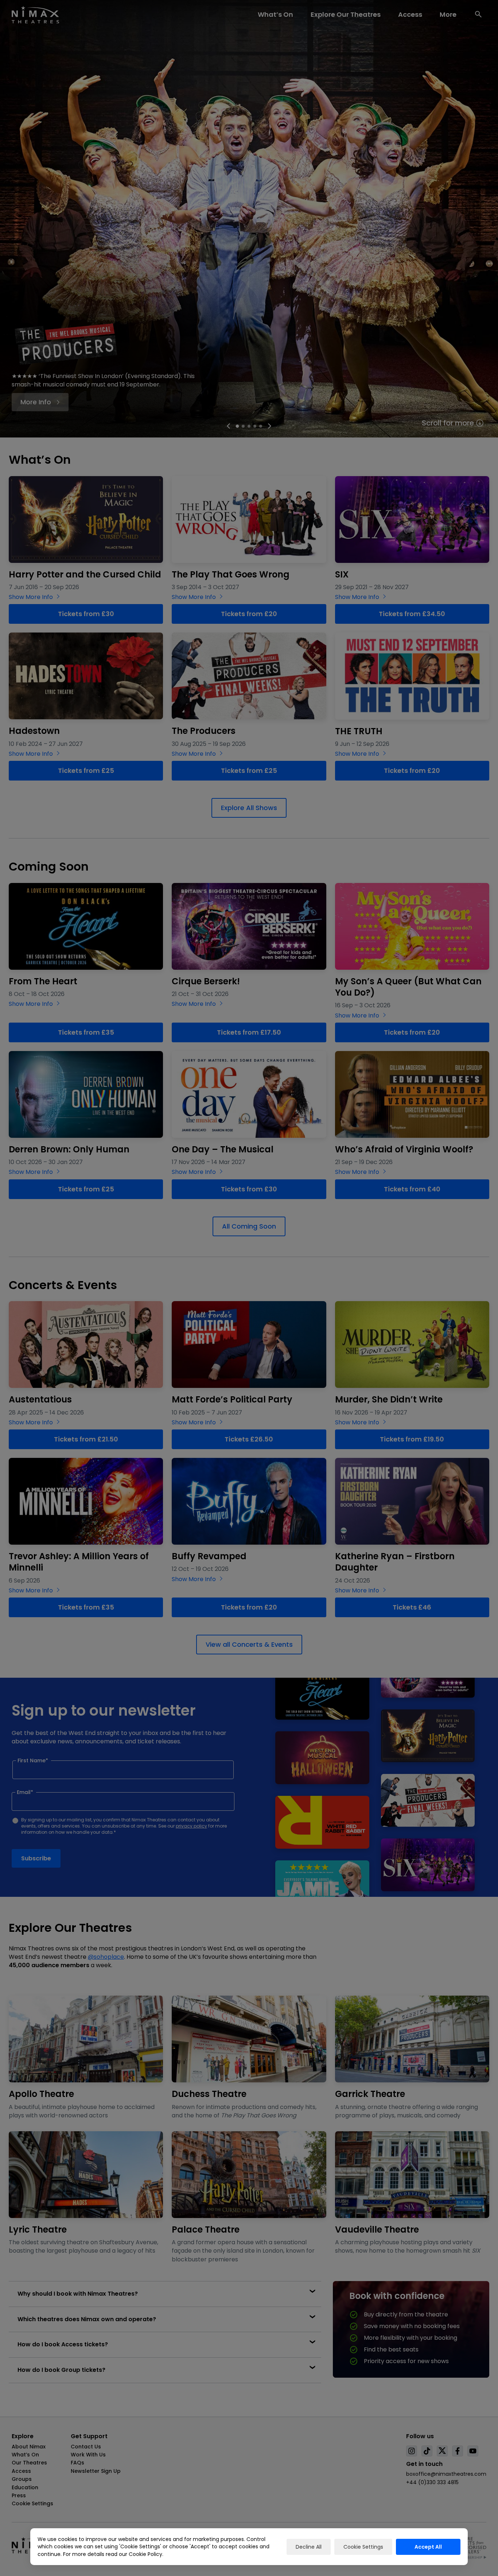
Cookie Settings (363, 2547)
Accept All (428, 2547)
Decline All (309, 2547)
